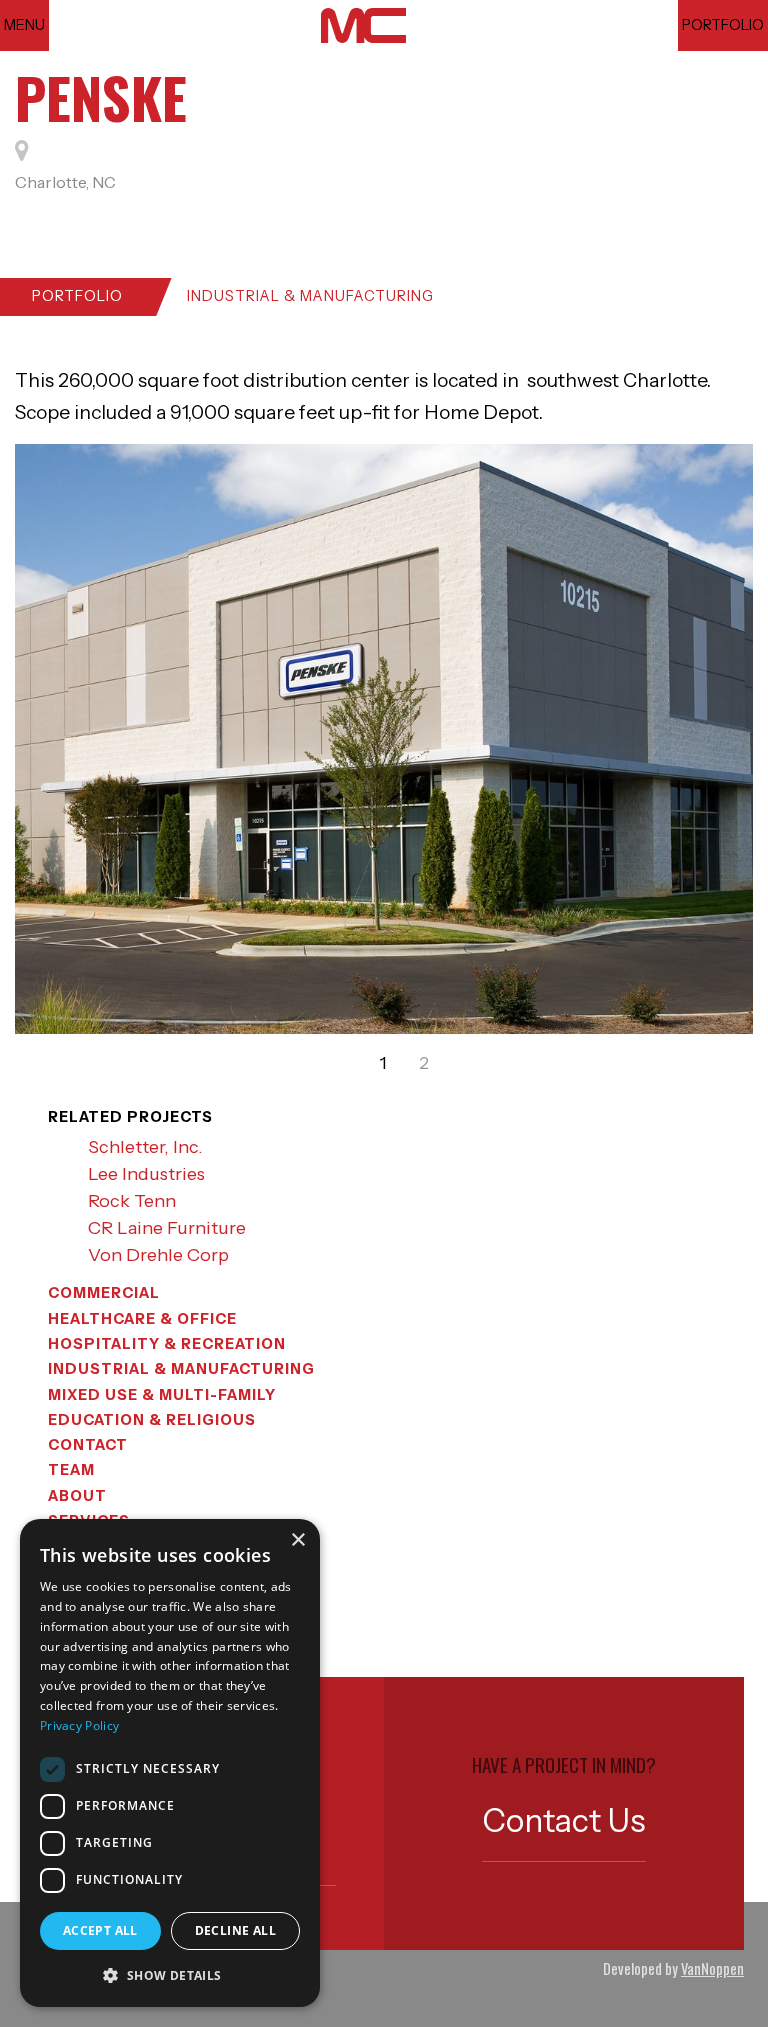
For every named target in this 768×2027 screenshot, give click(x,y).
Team (71, 1470)
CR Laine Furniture (167, 1228)
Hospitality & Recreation (167, 1344)
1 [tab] (383, 1063)
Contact (88, 1445)
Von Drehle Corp (158, 1255)
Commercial (104, 1293)
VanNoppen (712, 1968)
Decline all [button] (235, 1930)
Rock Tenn (132, 1201)
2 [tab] (424, 1063)
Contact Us (564, 1820)
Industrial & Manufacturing (310, 296)
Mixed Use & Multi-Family (162, 1395)
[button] (170, 1975)
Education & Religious (152, 1420)
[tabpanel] (384, 739)
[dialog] (170, 1763)
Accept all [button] (100, 1930)
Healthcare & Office (142, 1319)
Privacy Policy (79, 1725)
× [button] (297, 1540)
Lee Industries (146, 1174)
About (77, 1496)
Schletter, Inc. (145, 1147)
